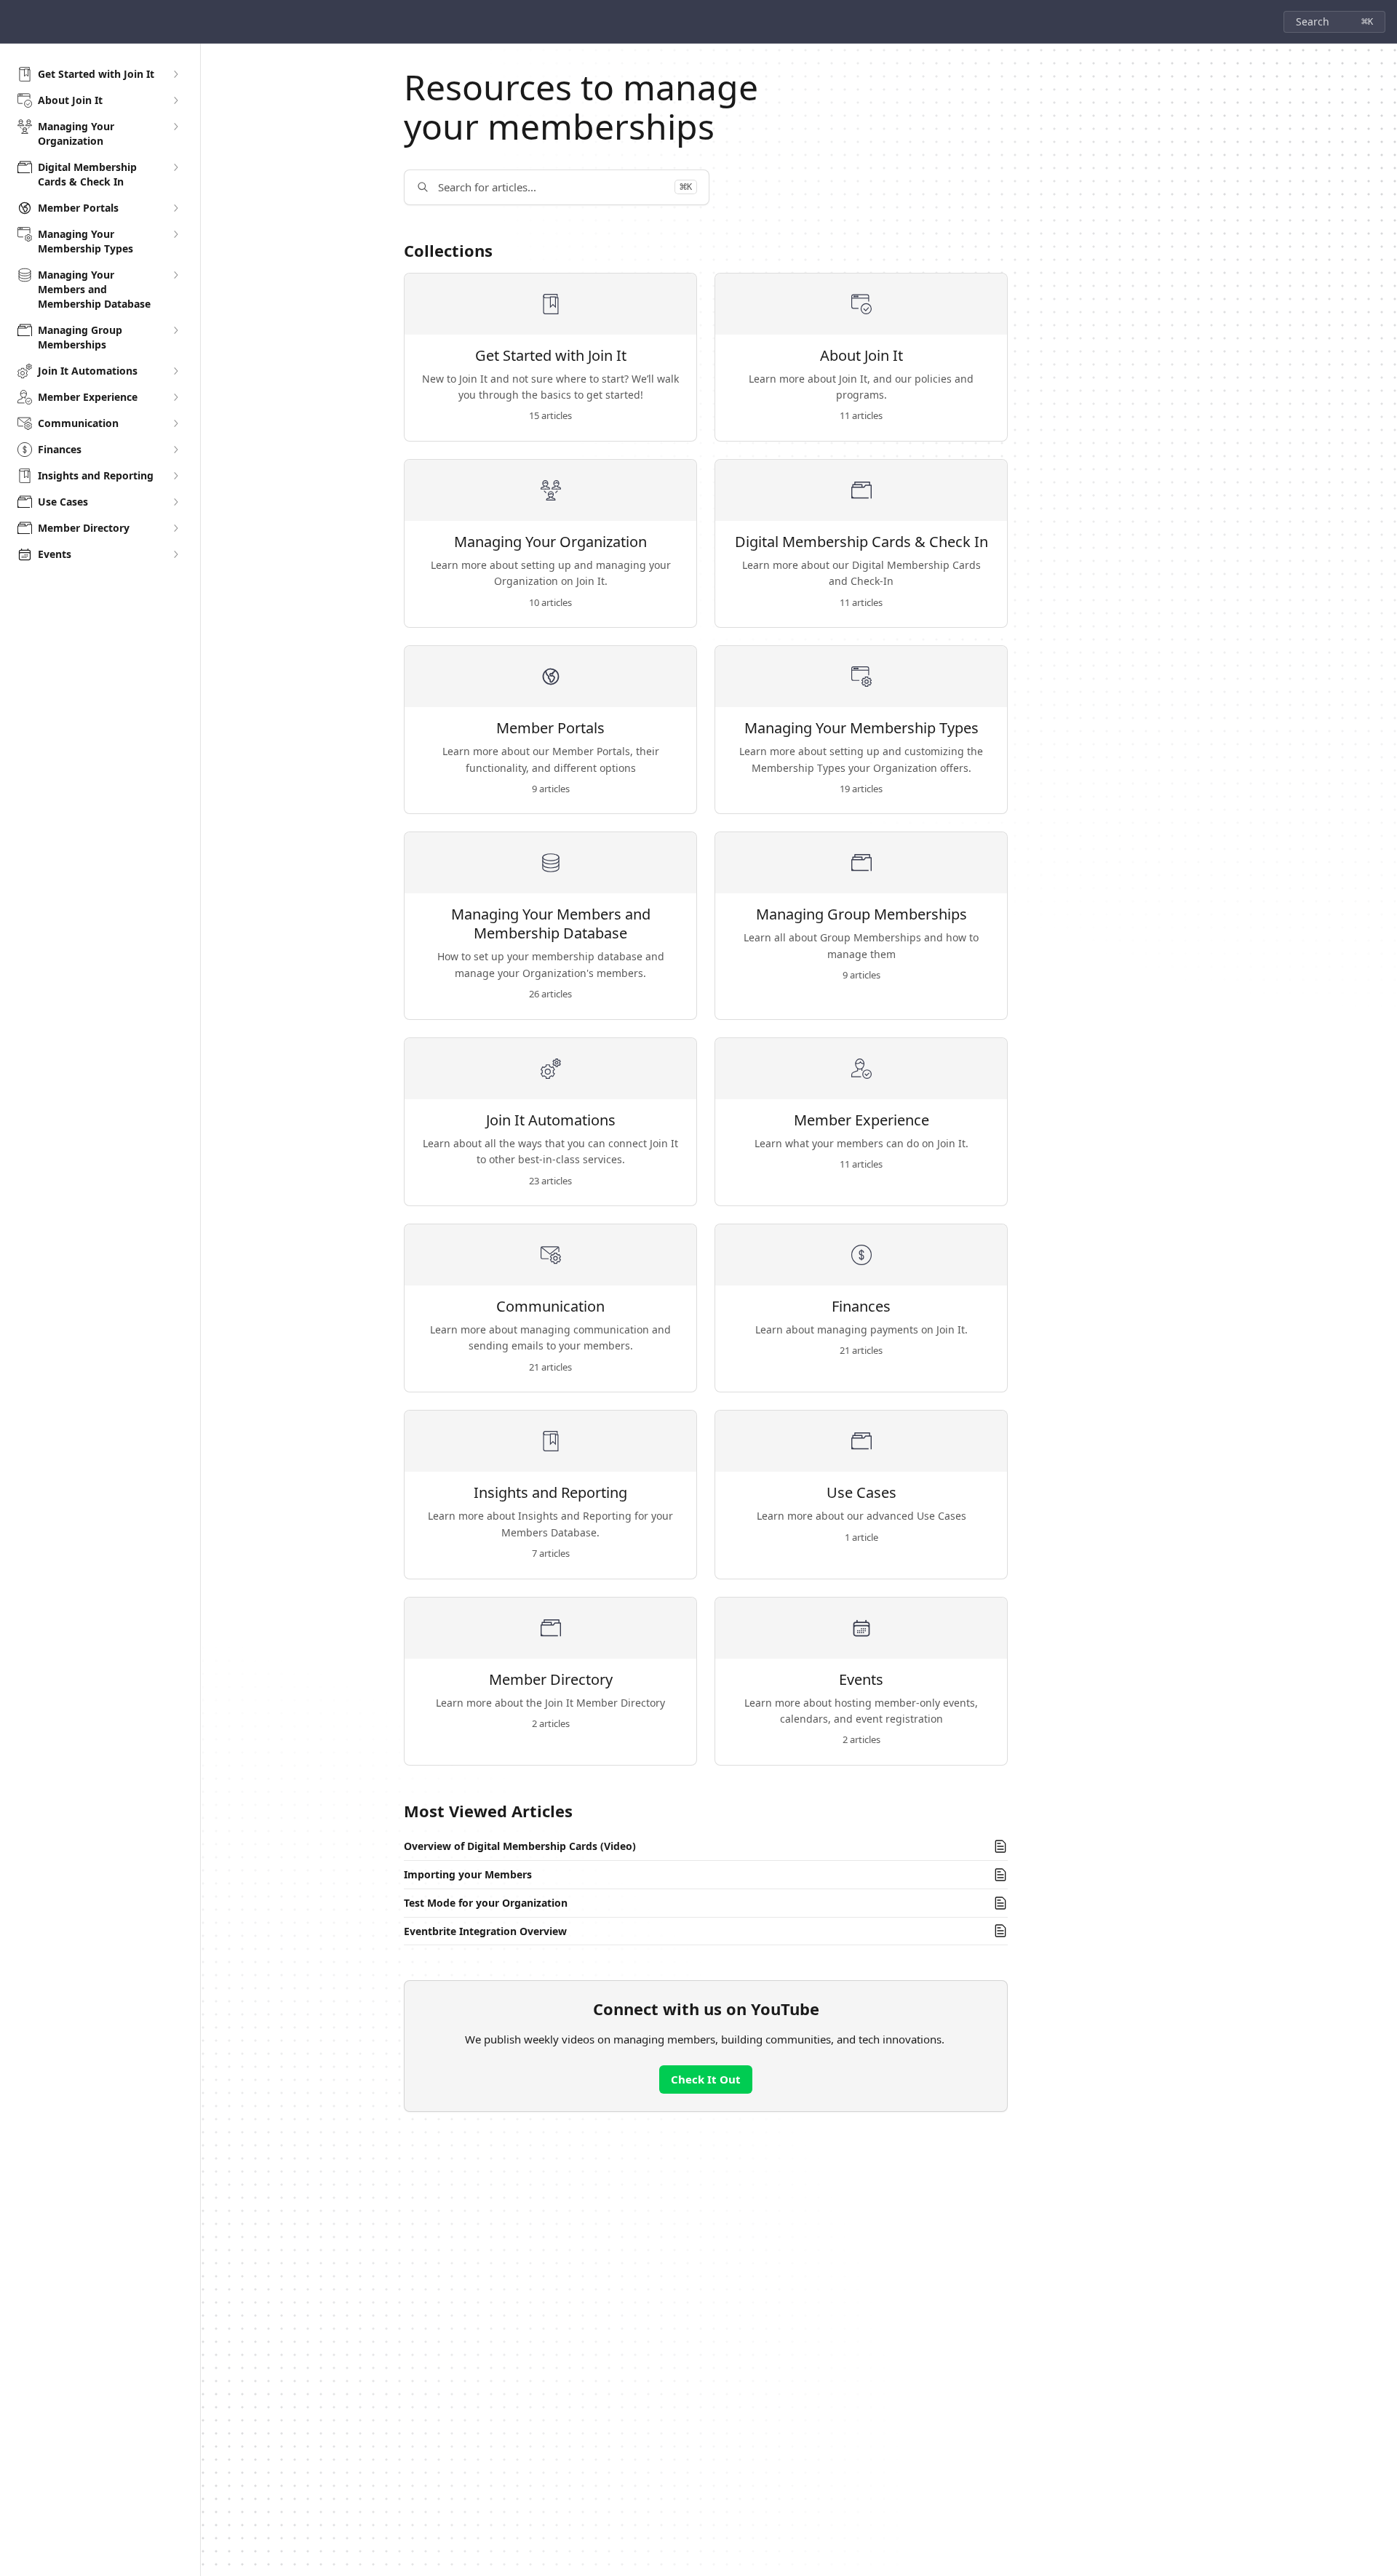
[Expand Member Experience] (175, 397)
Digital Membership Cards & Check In (861, 542)
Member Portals (550, 728)
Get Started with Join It (551, 356)
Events (861, 1680)
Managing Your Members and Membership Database (551, 924)
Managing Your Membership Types (861, 728)
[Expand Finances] (175, 450)
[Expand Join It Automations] (175, 371)
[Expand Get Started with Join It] (175, 74)
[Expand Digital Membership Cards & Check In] (175, 167)
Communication (550, 1307)
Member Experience (861, 1120)
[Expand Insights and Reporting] (175, 476)
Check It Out (706, 2079)
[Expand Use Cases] (175, 502)
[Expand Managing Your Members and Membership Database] (175, 275)
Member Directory (551, 1680)
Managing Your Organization (550, 542)
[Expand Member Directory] (175, 528)
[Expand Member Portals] (175, 208)
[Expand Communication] (175, 423)
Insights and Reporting (550, 1493)
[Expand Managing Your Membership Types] (175, 234)
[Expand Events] (175, 554)
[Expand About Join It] (175, 100)
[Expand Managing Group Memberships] (175, 330)
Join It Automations (551, 1120)
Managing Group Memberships (861, 914)
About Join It (861, 356)
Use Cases (861, 1493)
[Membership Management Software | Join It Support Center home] (15, 22)
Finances (861, 1307)
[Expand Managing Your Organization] (175, 127)
